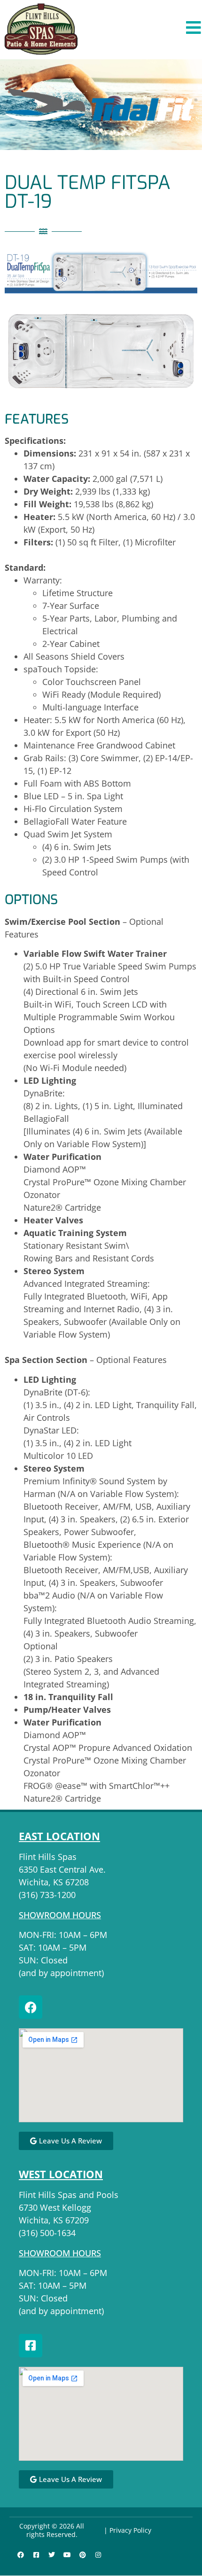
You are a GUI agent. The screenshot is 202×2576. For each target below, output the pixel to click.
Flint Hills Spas (48, 1857)
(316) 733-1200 (47, 1895)
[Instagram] (98, 2555)
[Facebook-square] (31, 2346)
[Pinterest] (83, 2555)
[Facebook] (31, 2007)
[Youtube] (67, 2555)
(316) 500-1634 (47, 2233)
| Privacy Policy (128, 2530)
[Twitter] (52, 2555)
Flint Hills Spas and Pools (69, 2195)
